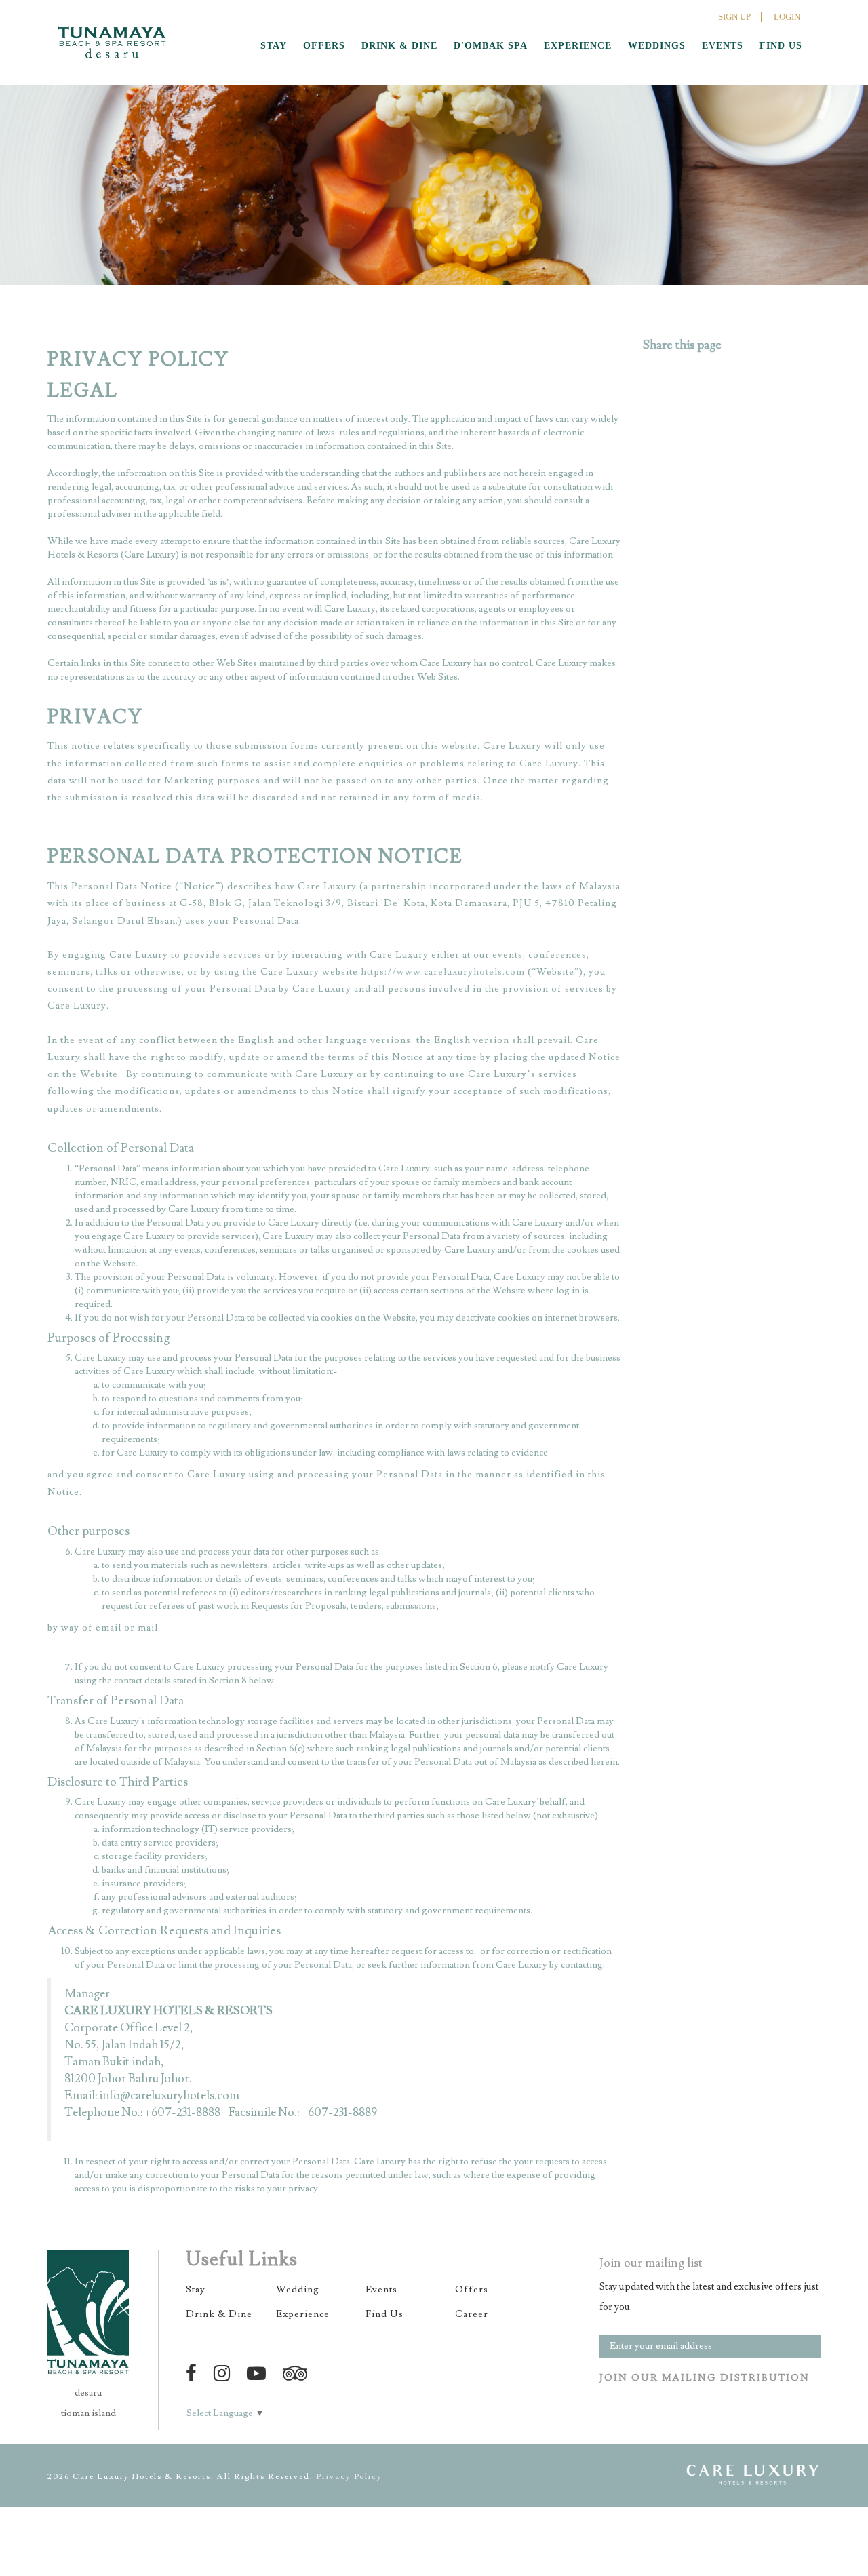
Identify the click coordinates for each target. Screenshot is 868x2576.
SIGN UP (734, 17)
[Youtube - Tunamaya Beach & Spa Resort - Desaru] (259, 2374)
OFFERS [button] (324, 46)
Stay (196, 2290)
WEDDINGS (657, 46)
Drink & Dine (219, 2314)
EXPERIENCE (578, 46)
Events (381, 2290)
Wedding (298, 2290)
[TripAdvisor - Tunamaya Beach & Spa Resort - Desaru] (297, 2374)
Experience (303, 2314)
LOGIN (787, 17)
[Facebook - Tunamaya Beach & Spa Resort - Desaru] (194, 2374)
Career (472, 2314)
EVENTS (723, 46)
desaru (88, 2393)
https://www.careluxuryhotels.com (443, 972)
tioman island (88, 2413)
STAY (274, 46)
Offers (472, 2290)
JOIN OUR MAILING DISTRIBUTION (705, 2378)
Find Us (384, 2314)
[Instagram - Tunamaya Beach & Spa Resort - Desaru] (224, 2374)
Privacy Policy (349, 2477)
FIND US (781, 46)
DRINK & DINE (399, 46)
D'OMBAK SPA (491, 46)
